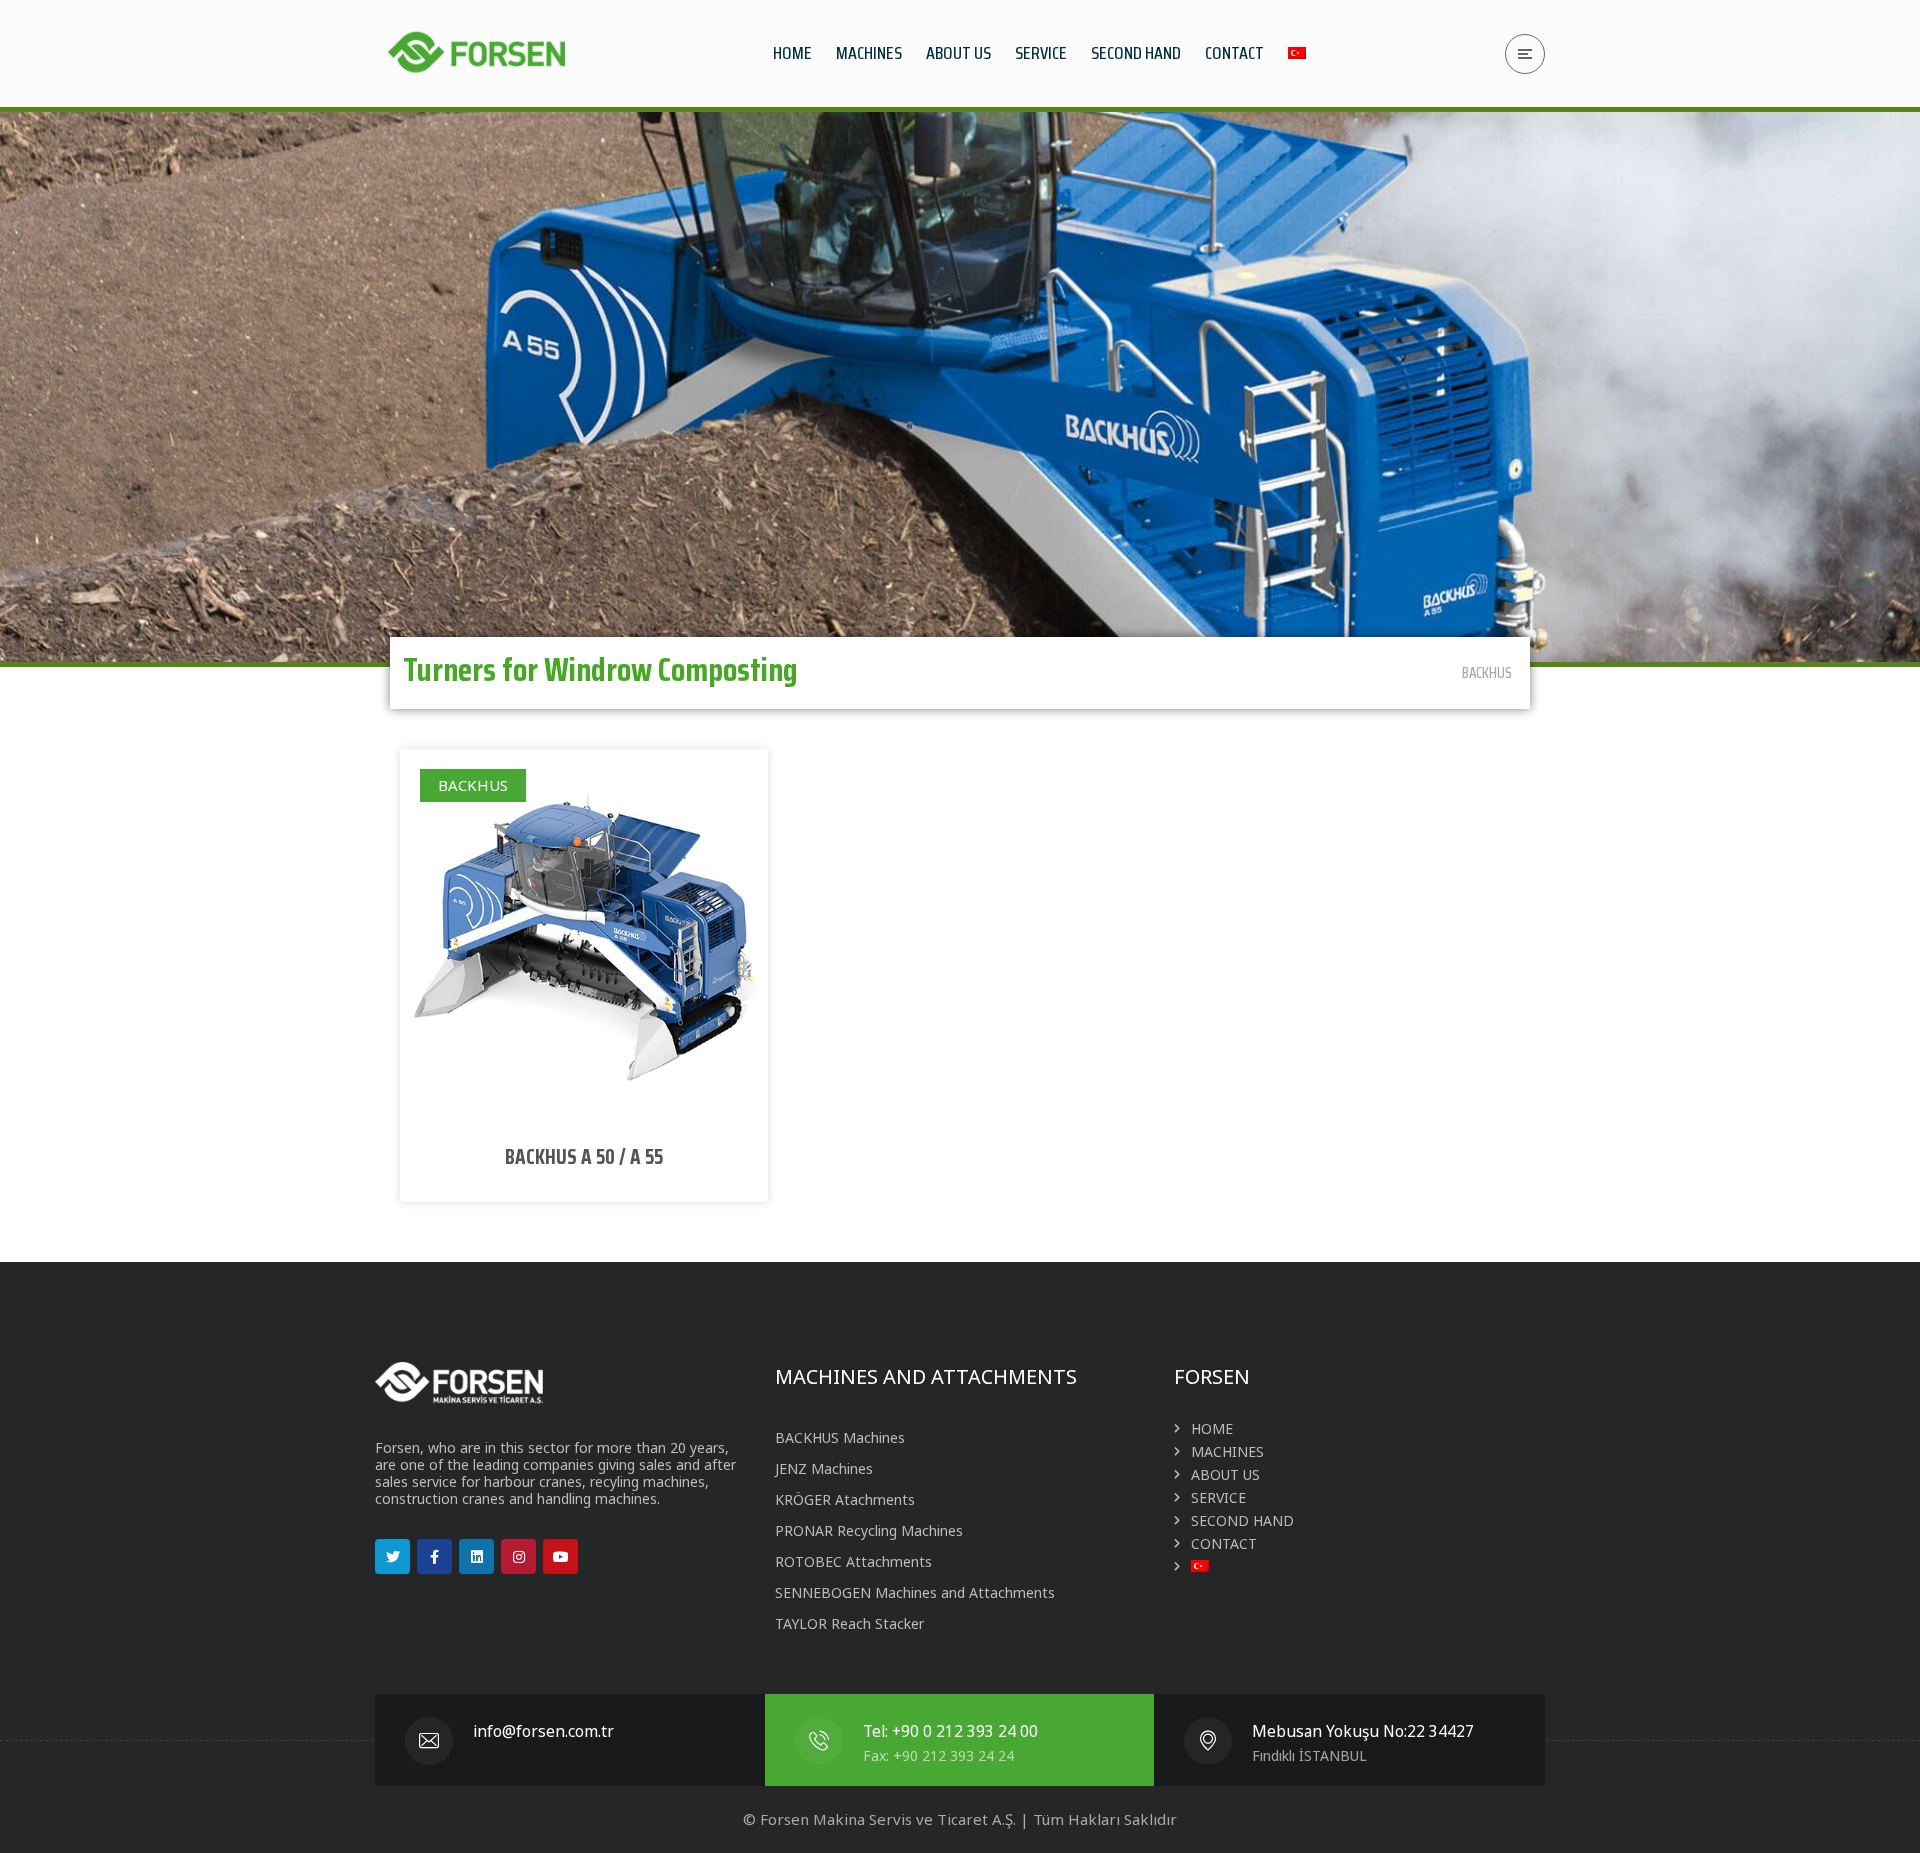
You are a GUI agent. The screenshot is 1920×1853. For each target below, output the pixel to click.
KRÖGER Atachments (845, 1499)
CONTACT (1224, 1543)
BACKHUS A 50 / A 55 (584, 1156)
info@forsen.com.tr (543, 1731)
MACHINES (1227, 1451)
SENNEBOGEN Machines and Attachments (915, 1592)
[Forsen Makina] (475, 53)
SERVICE (1218, 1497)
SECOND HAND (1242, 1520)
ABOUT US (1225, 1474)
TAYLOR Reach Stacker (849, 1623)
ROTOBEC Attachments (853, 1561)
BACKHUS (1487, 673)
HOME (1212, 1428)
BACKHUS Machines (840, 1437)
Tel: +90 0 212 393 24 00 (950, 1731)
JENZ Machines (824, 1468)
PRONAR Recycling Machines (869, 1530)
